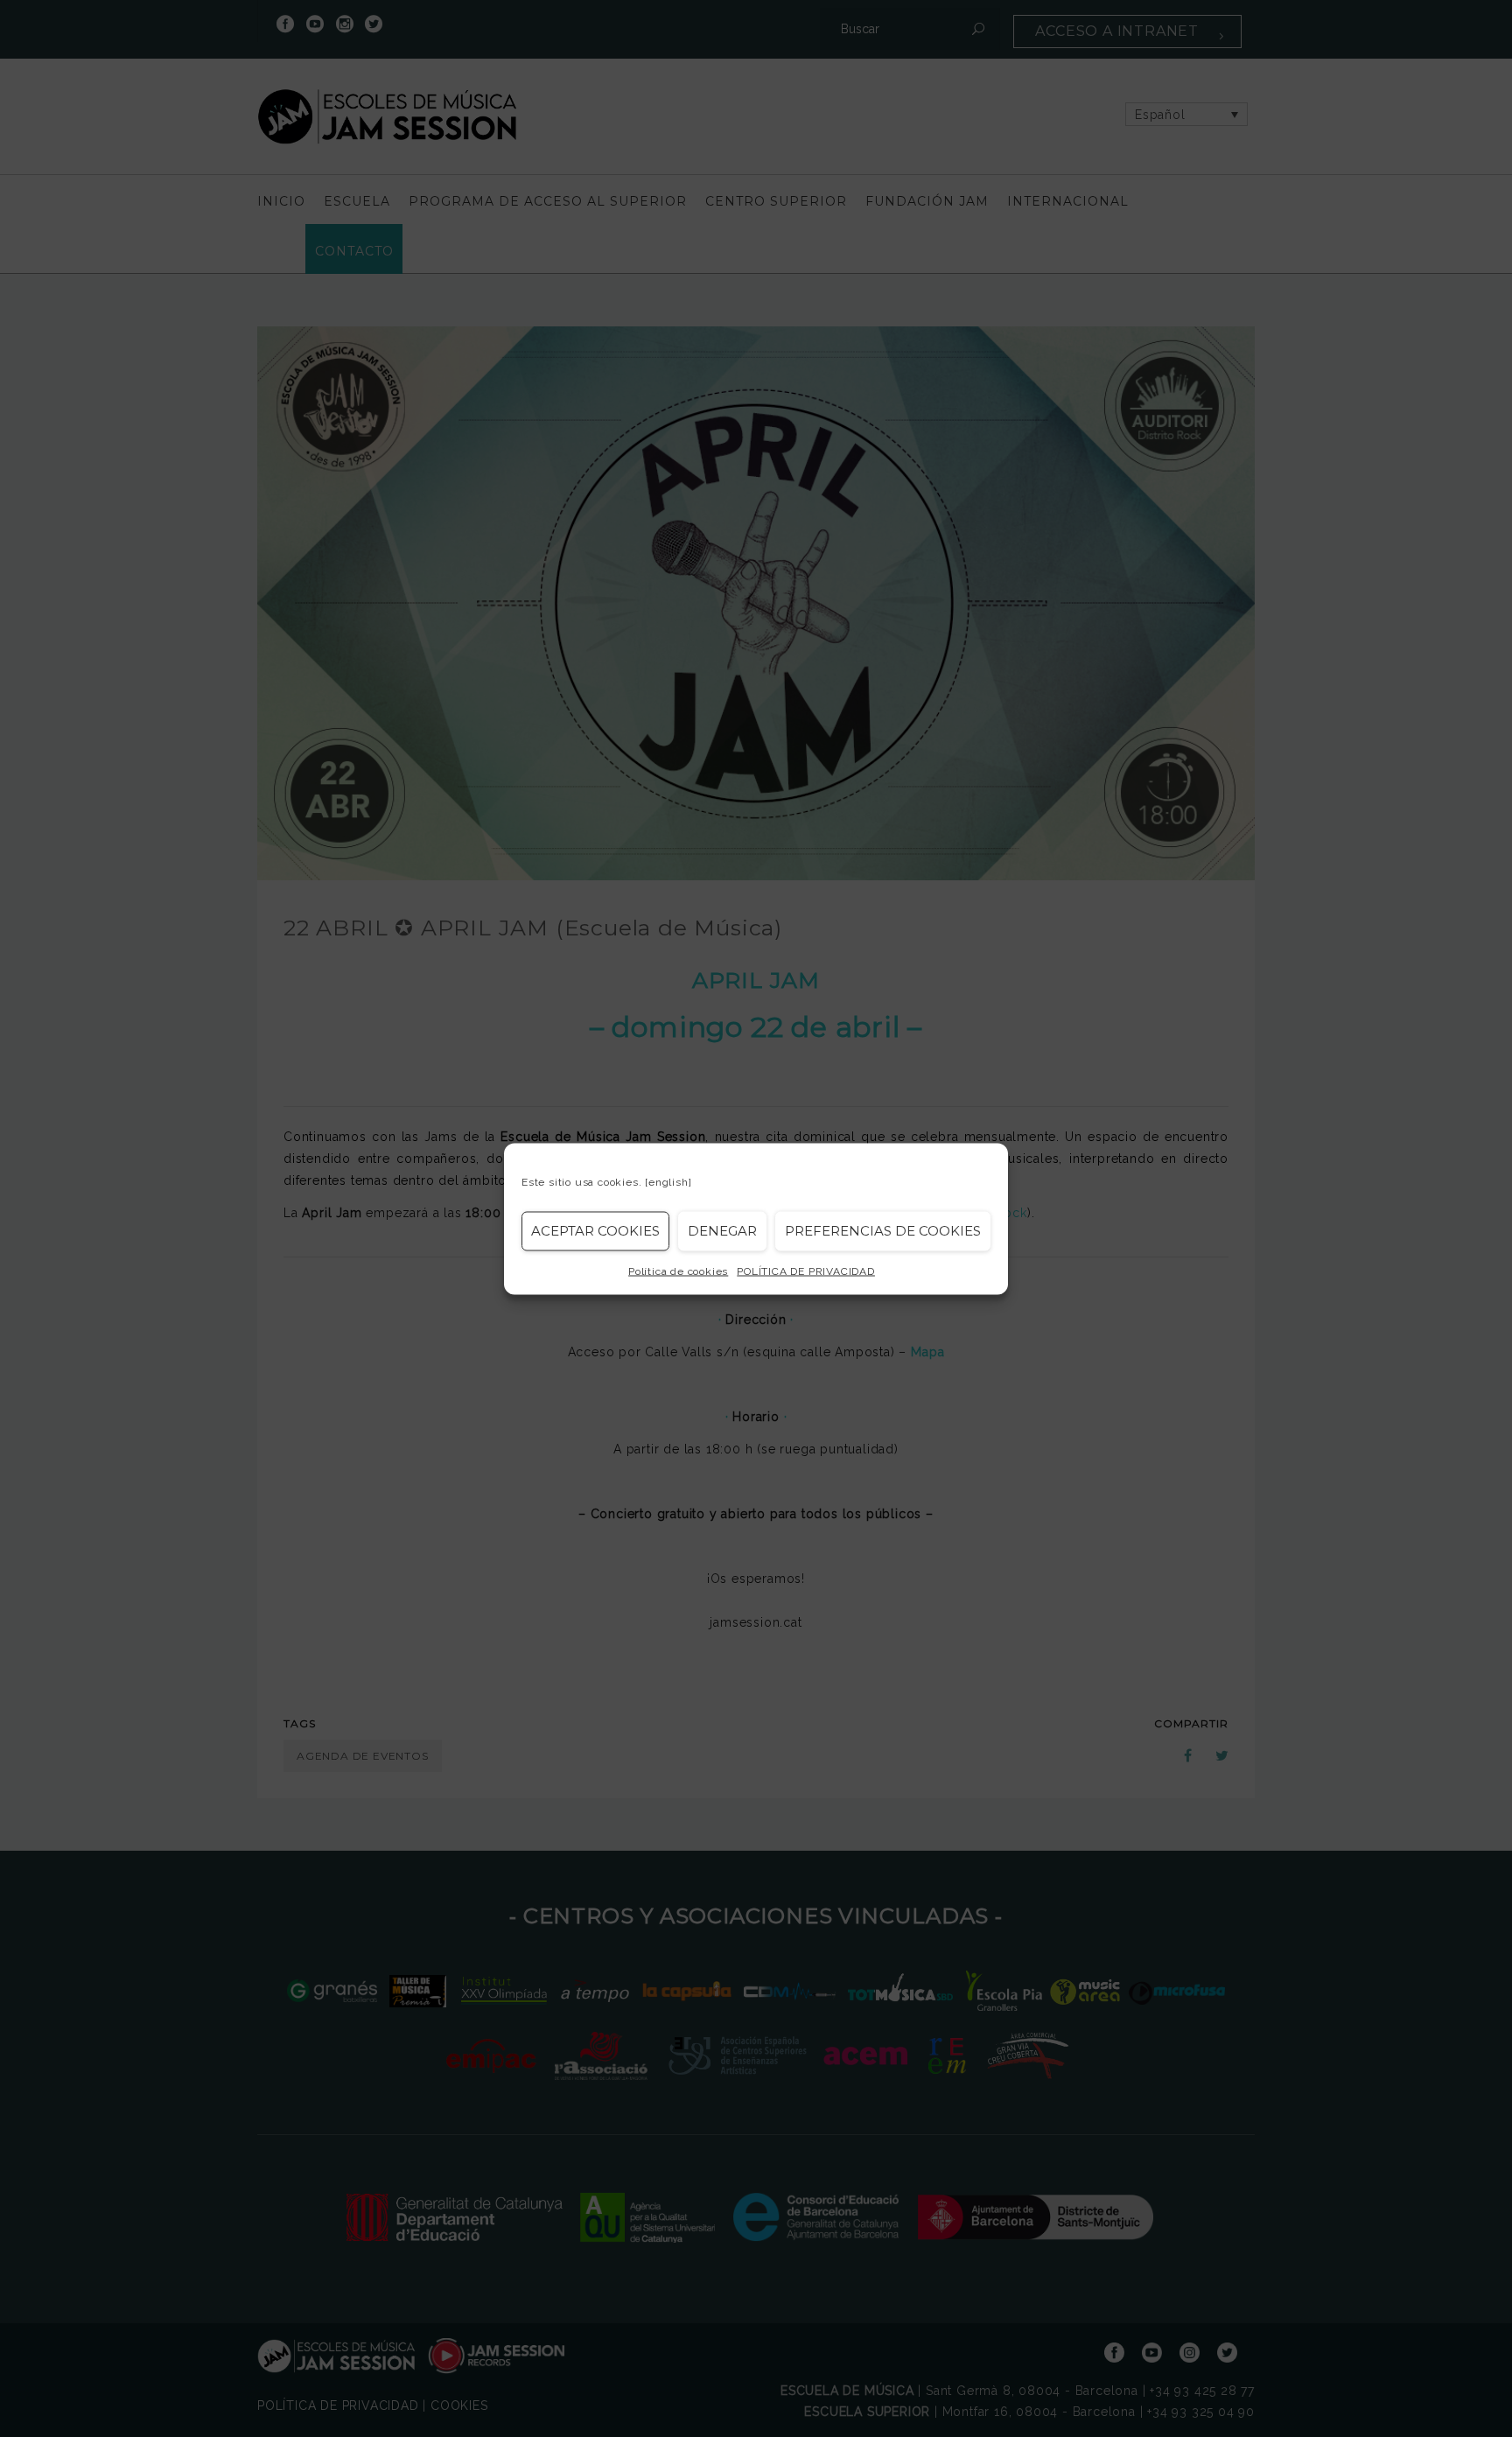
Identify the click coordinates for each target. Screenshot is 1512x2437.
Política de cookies (678, 1271)
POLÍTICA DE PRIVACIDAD (806, 1271)
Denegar (722, 1231)
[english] (668, 1181)
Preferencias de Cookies (883, 1231)
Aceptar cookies (595, 1231)
